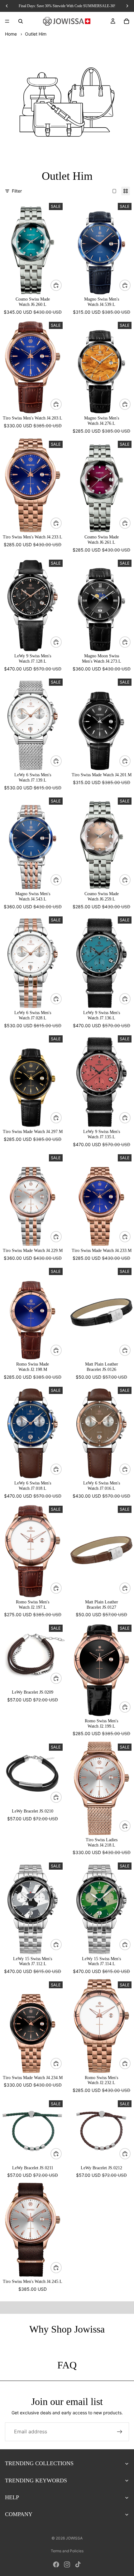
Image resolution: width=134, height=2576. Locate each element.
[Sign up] (120, 2432)
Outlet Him (36, 34)
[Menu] (7, 21)
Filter (17, 191)
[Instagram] (67, 2564)
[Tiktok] (78, 2564)
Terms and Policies (67, 2551)
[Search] (21, 21)
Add (61, 285)
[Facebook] (56, 2564)
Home (11, 34)
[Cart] (127, 21)
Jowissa (74, 2538)
